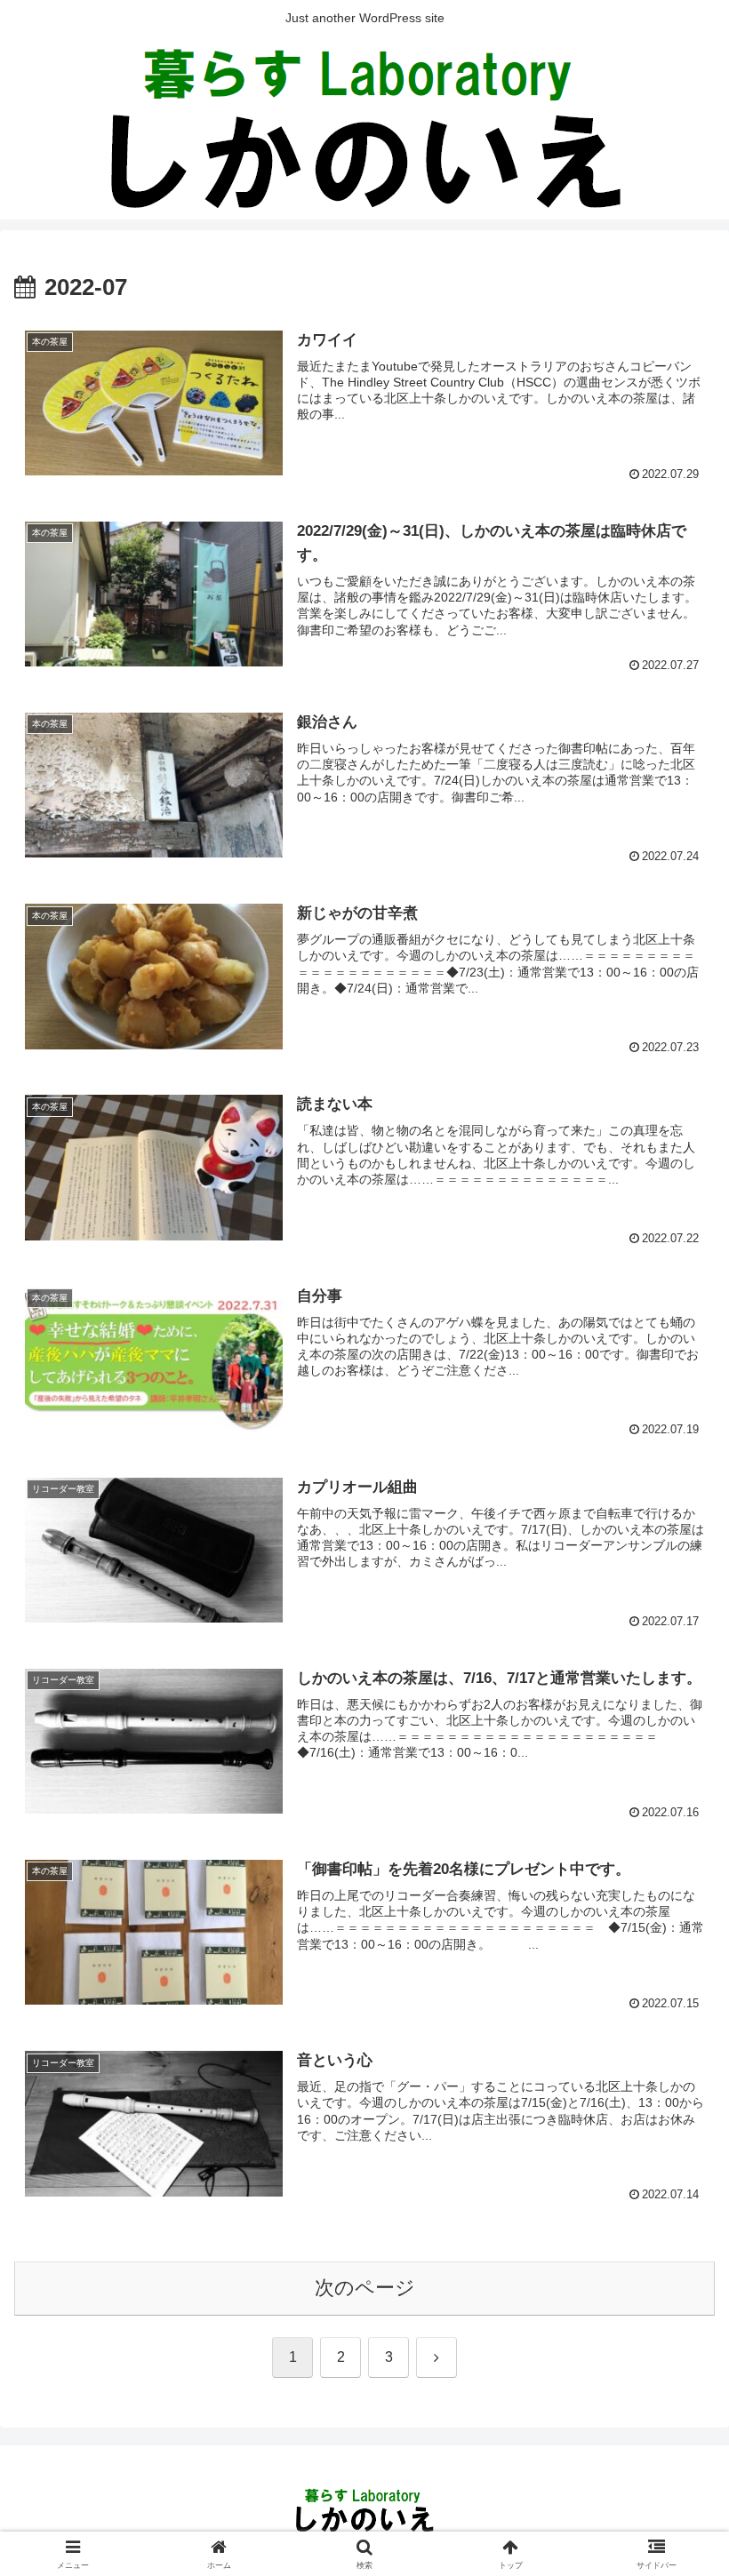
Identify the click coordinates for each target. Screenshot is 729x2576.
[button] (674, 2345)
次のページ (365, 2288)
